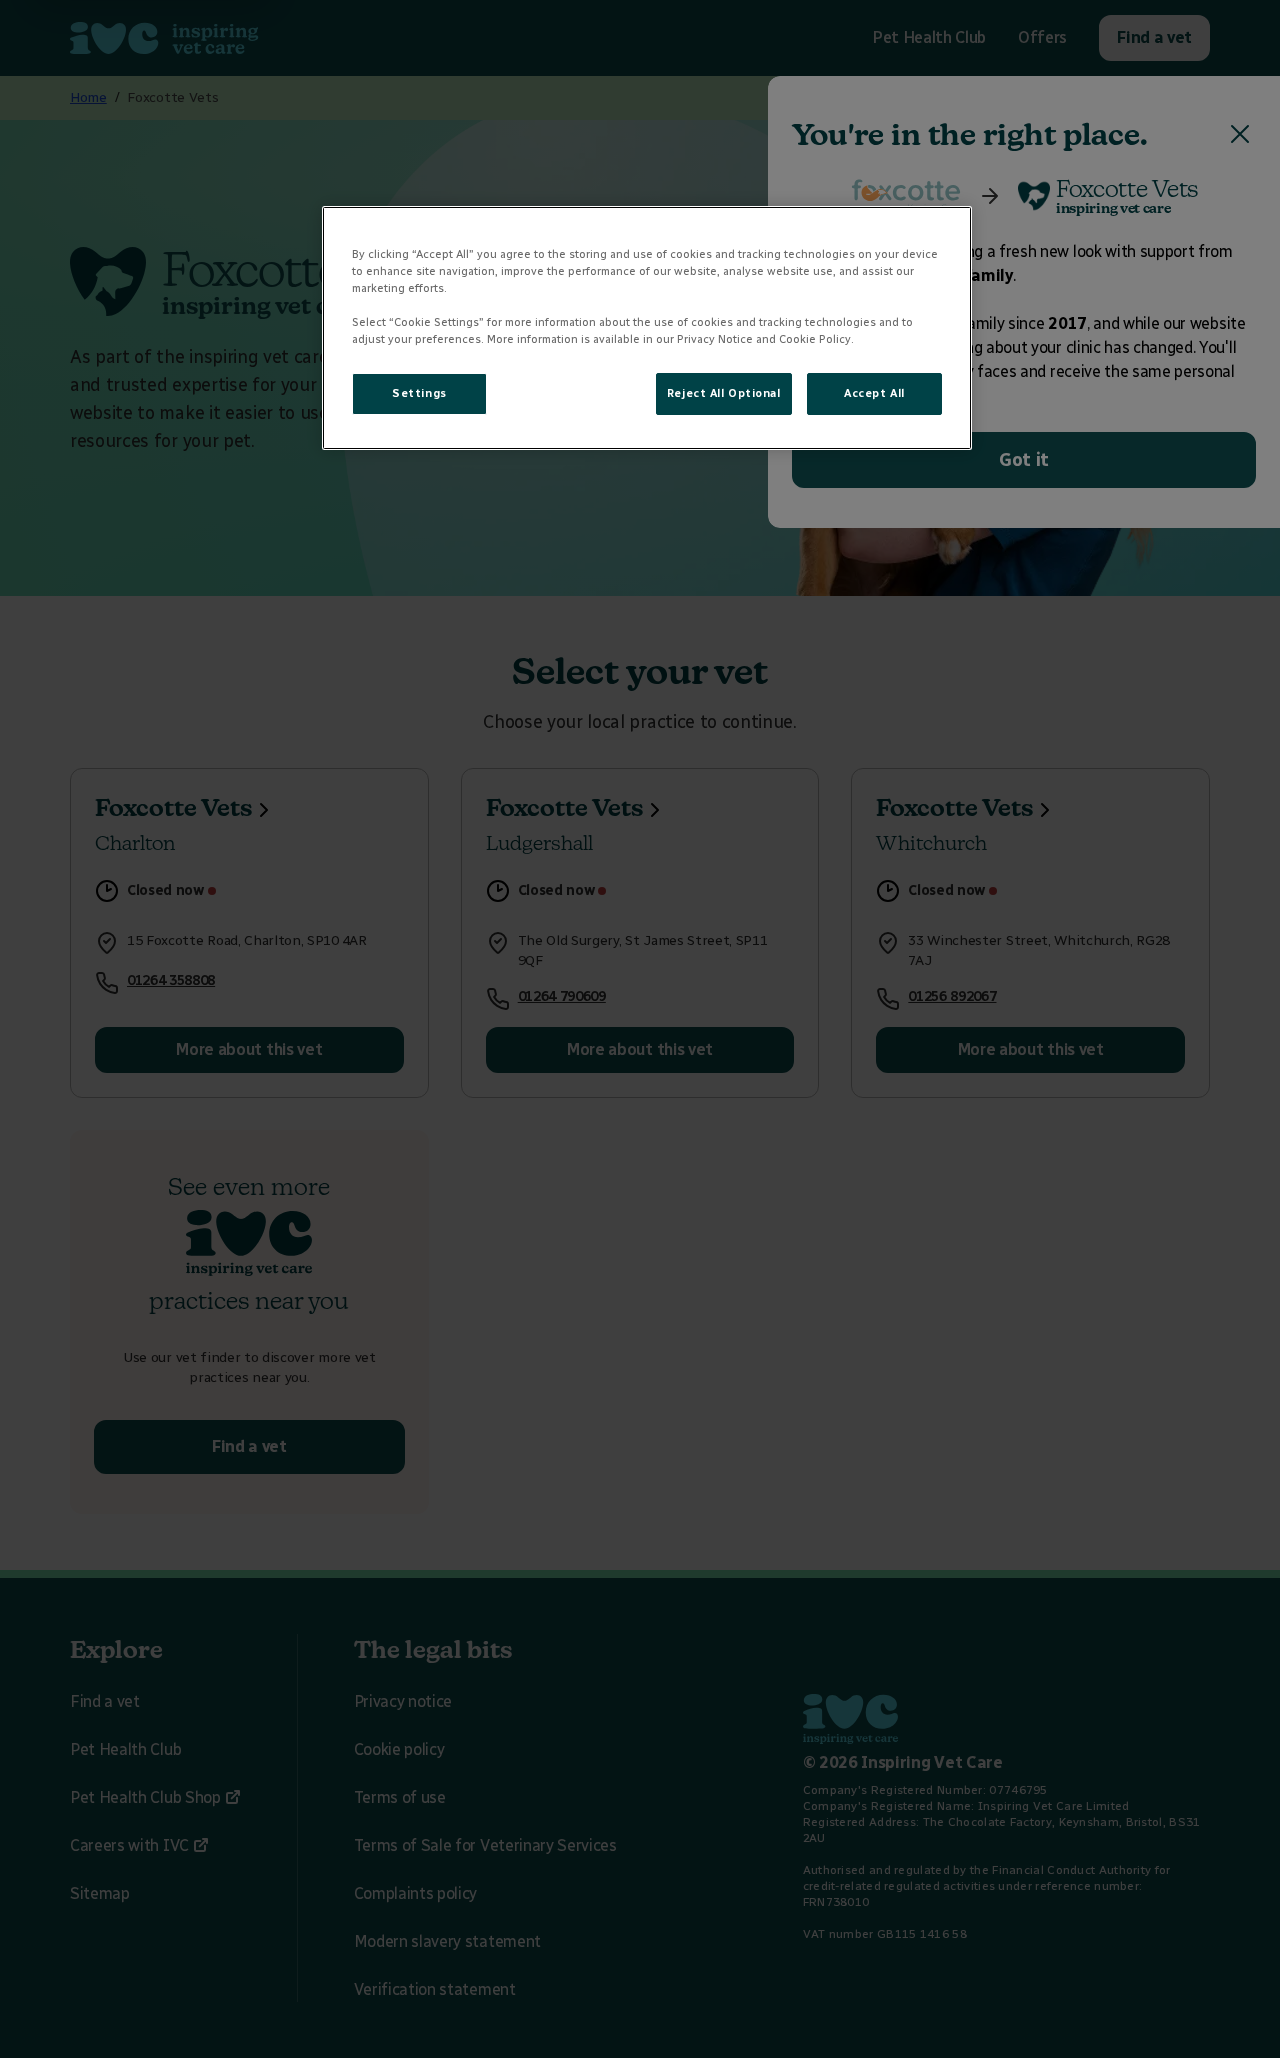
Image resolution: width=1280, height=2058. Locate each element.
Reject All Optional (724, 393)
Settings (419, 393)
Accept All (874, 393)
